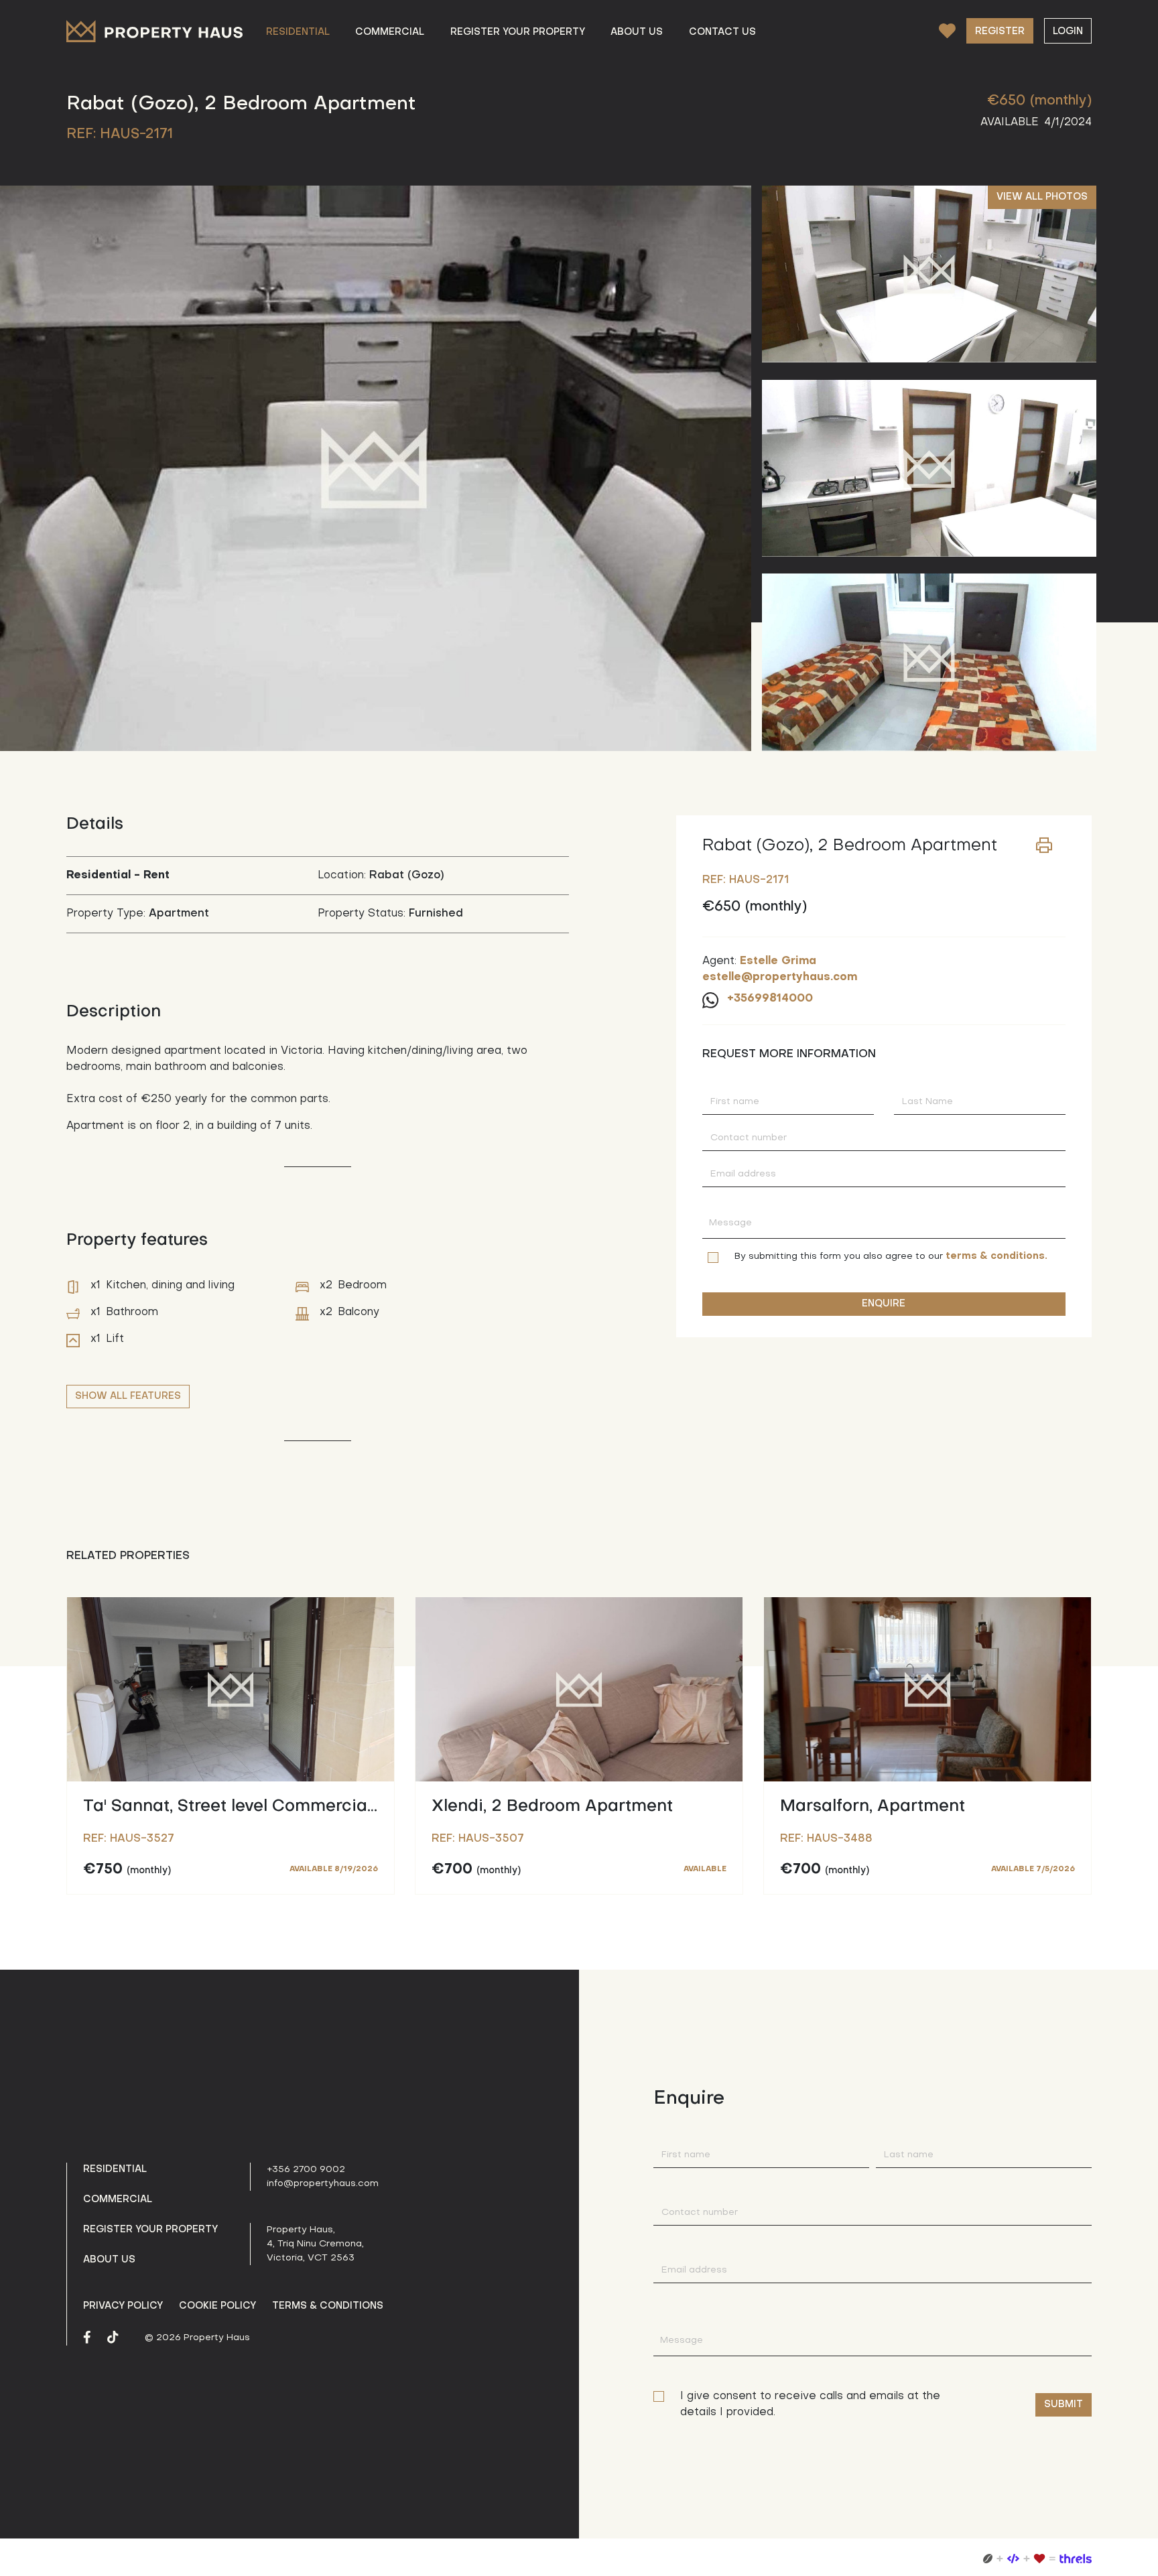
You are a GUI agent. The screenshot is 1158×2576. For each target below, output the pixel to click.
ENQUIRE (884, 1304)
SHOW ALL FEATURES (128, 1396)
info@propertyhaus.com (323, 2184)
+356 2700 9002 (306, 2170)
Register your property (150, 2230)
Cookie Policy (217, 2306)
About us (109, 2260)
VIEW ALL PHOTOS (1042, 197)
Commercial (118, 2199)
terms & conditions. (996, 1256)
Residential (115, 2169)
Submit (1064, 2404)
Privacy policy (123, 2306)
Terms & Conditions (328, 2306)
